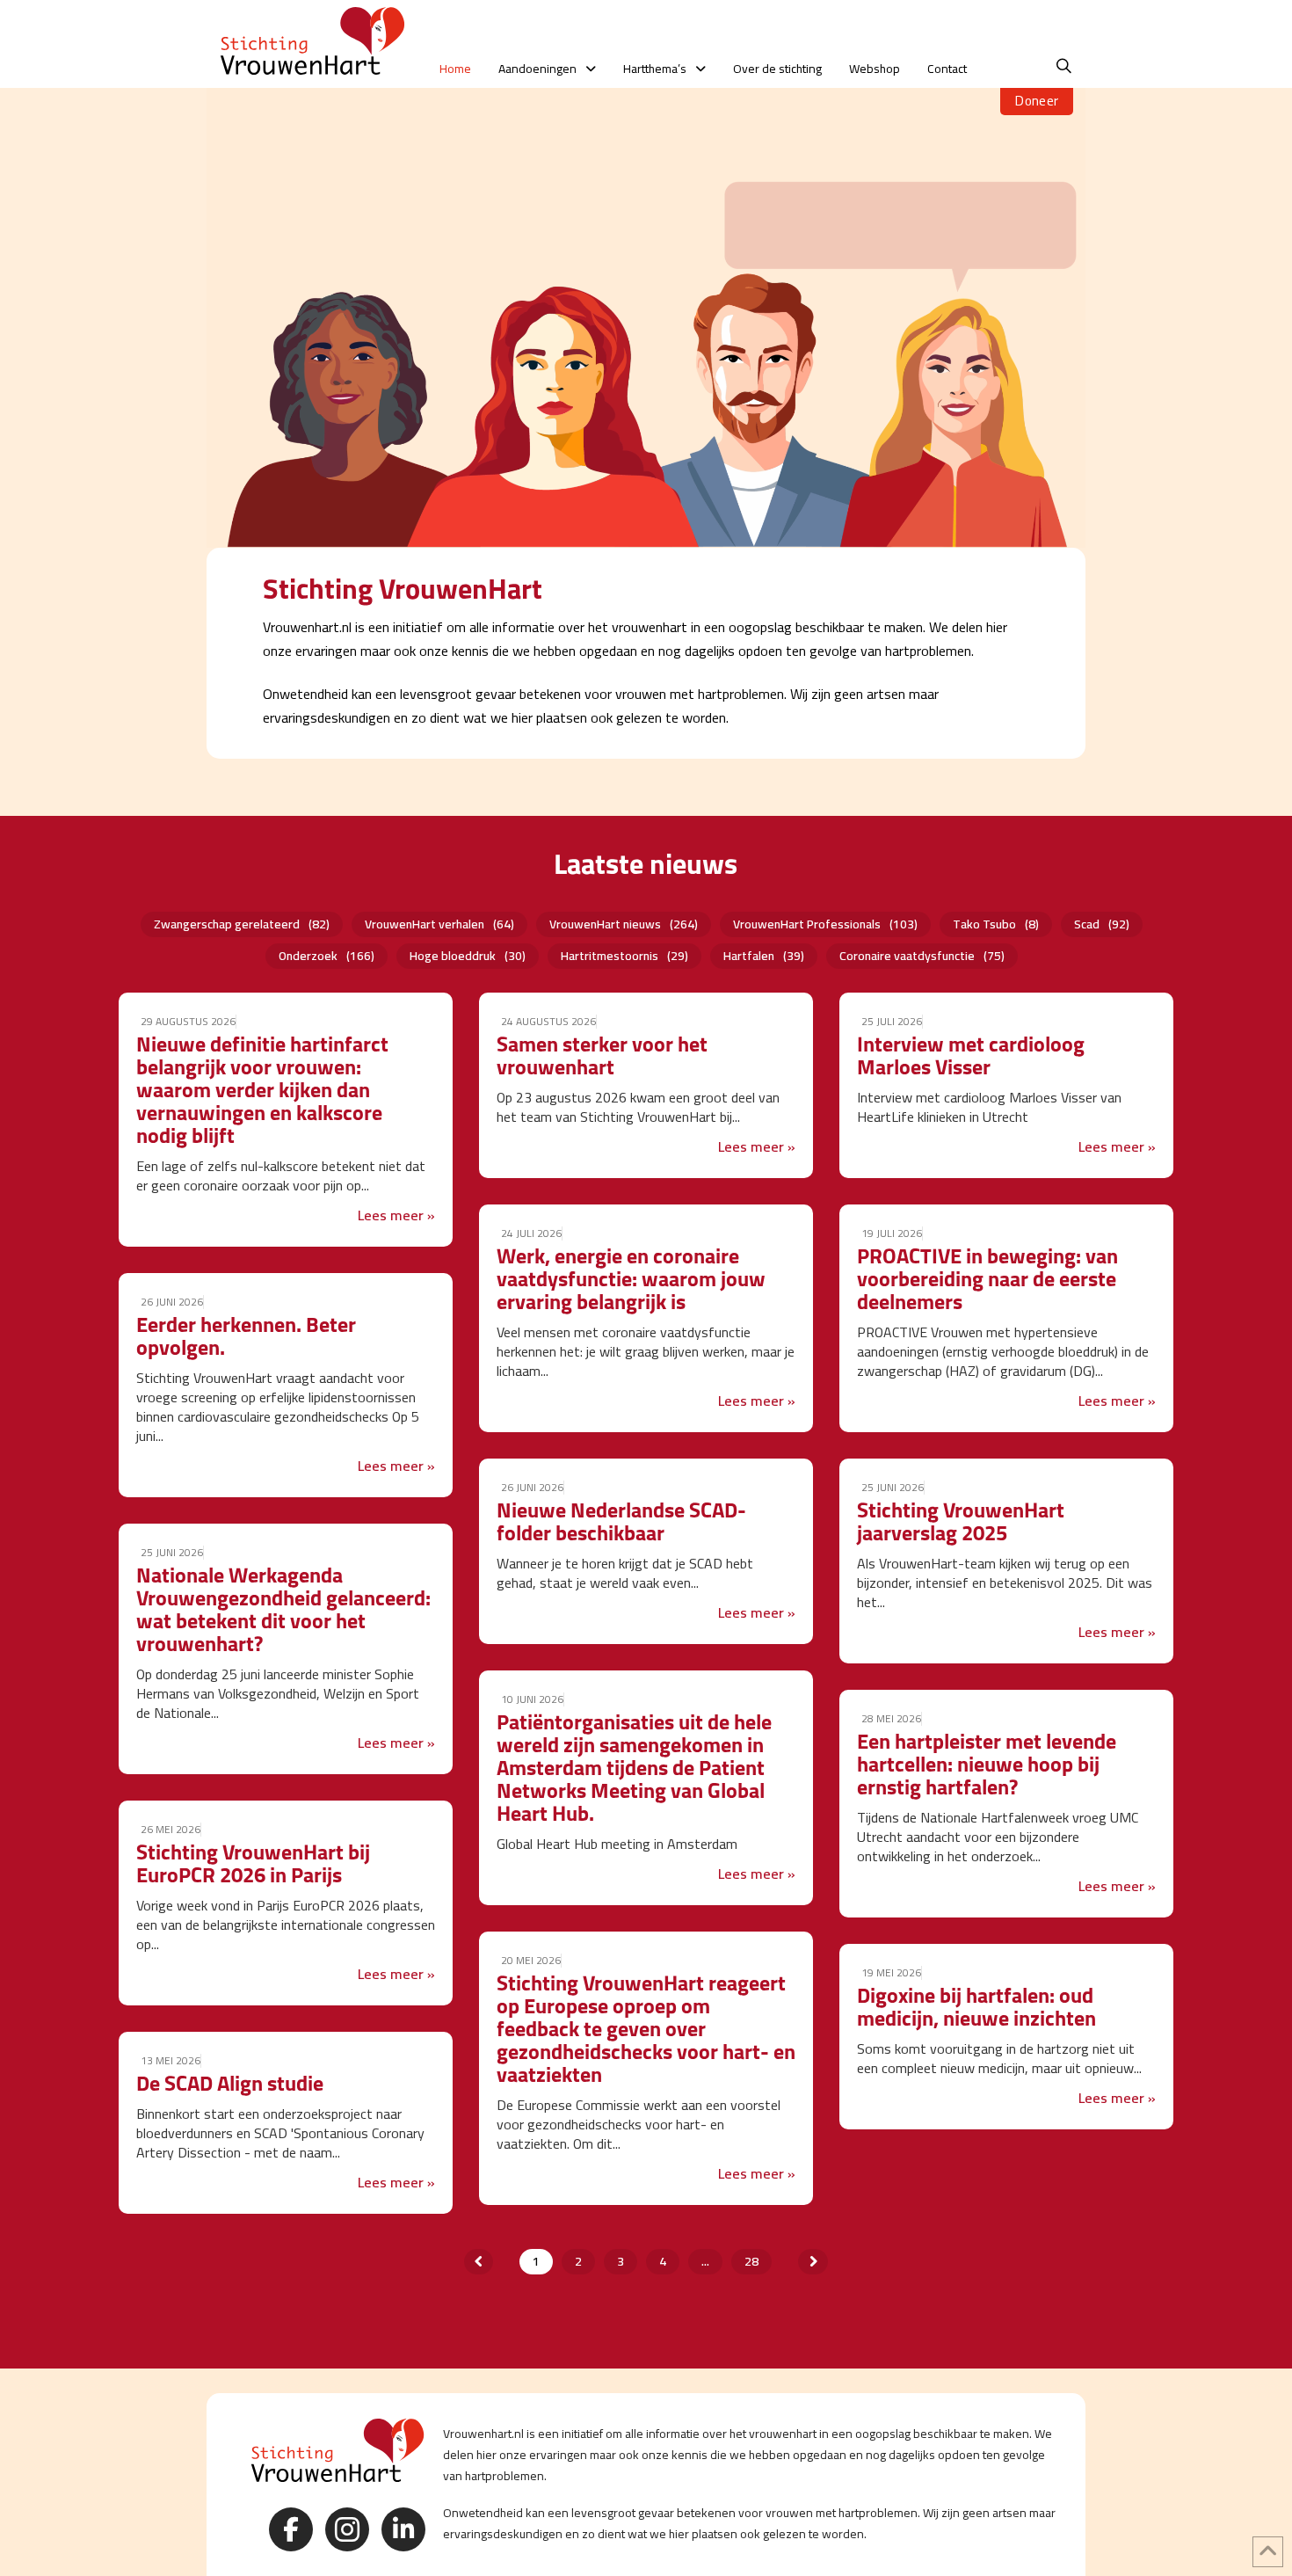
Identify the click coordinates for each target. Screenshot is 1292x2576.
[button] (1064, 66)
